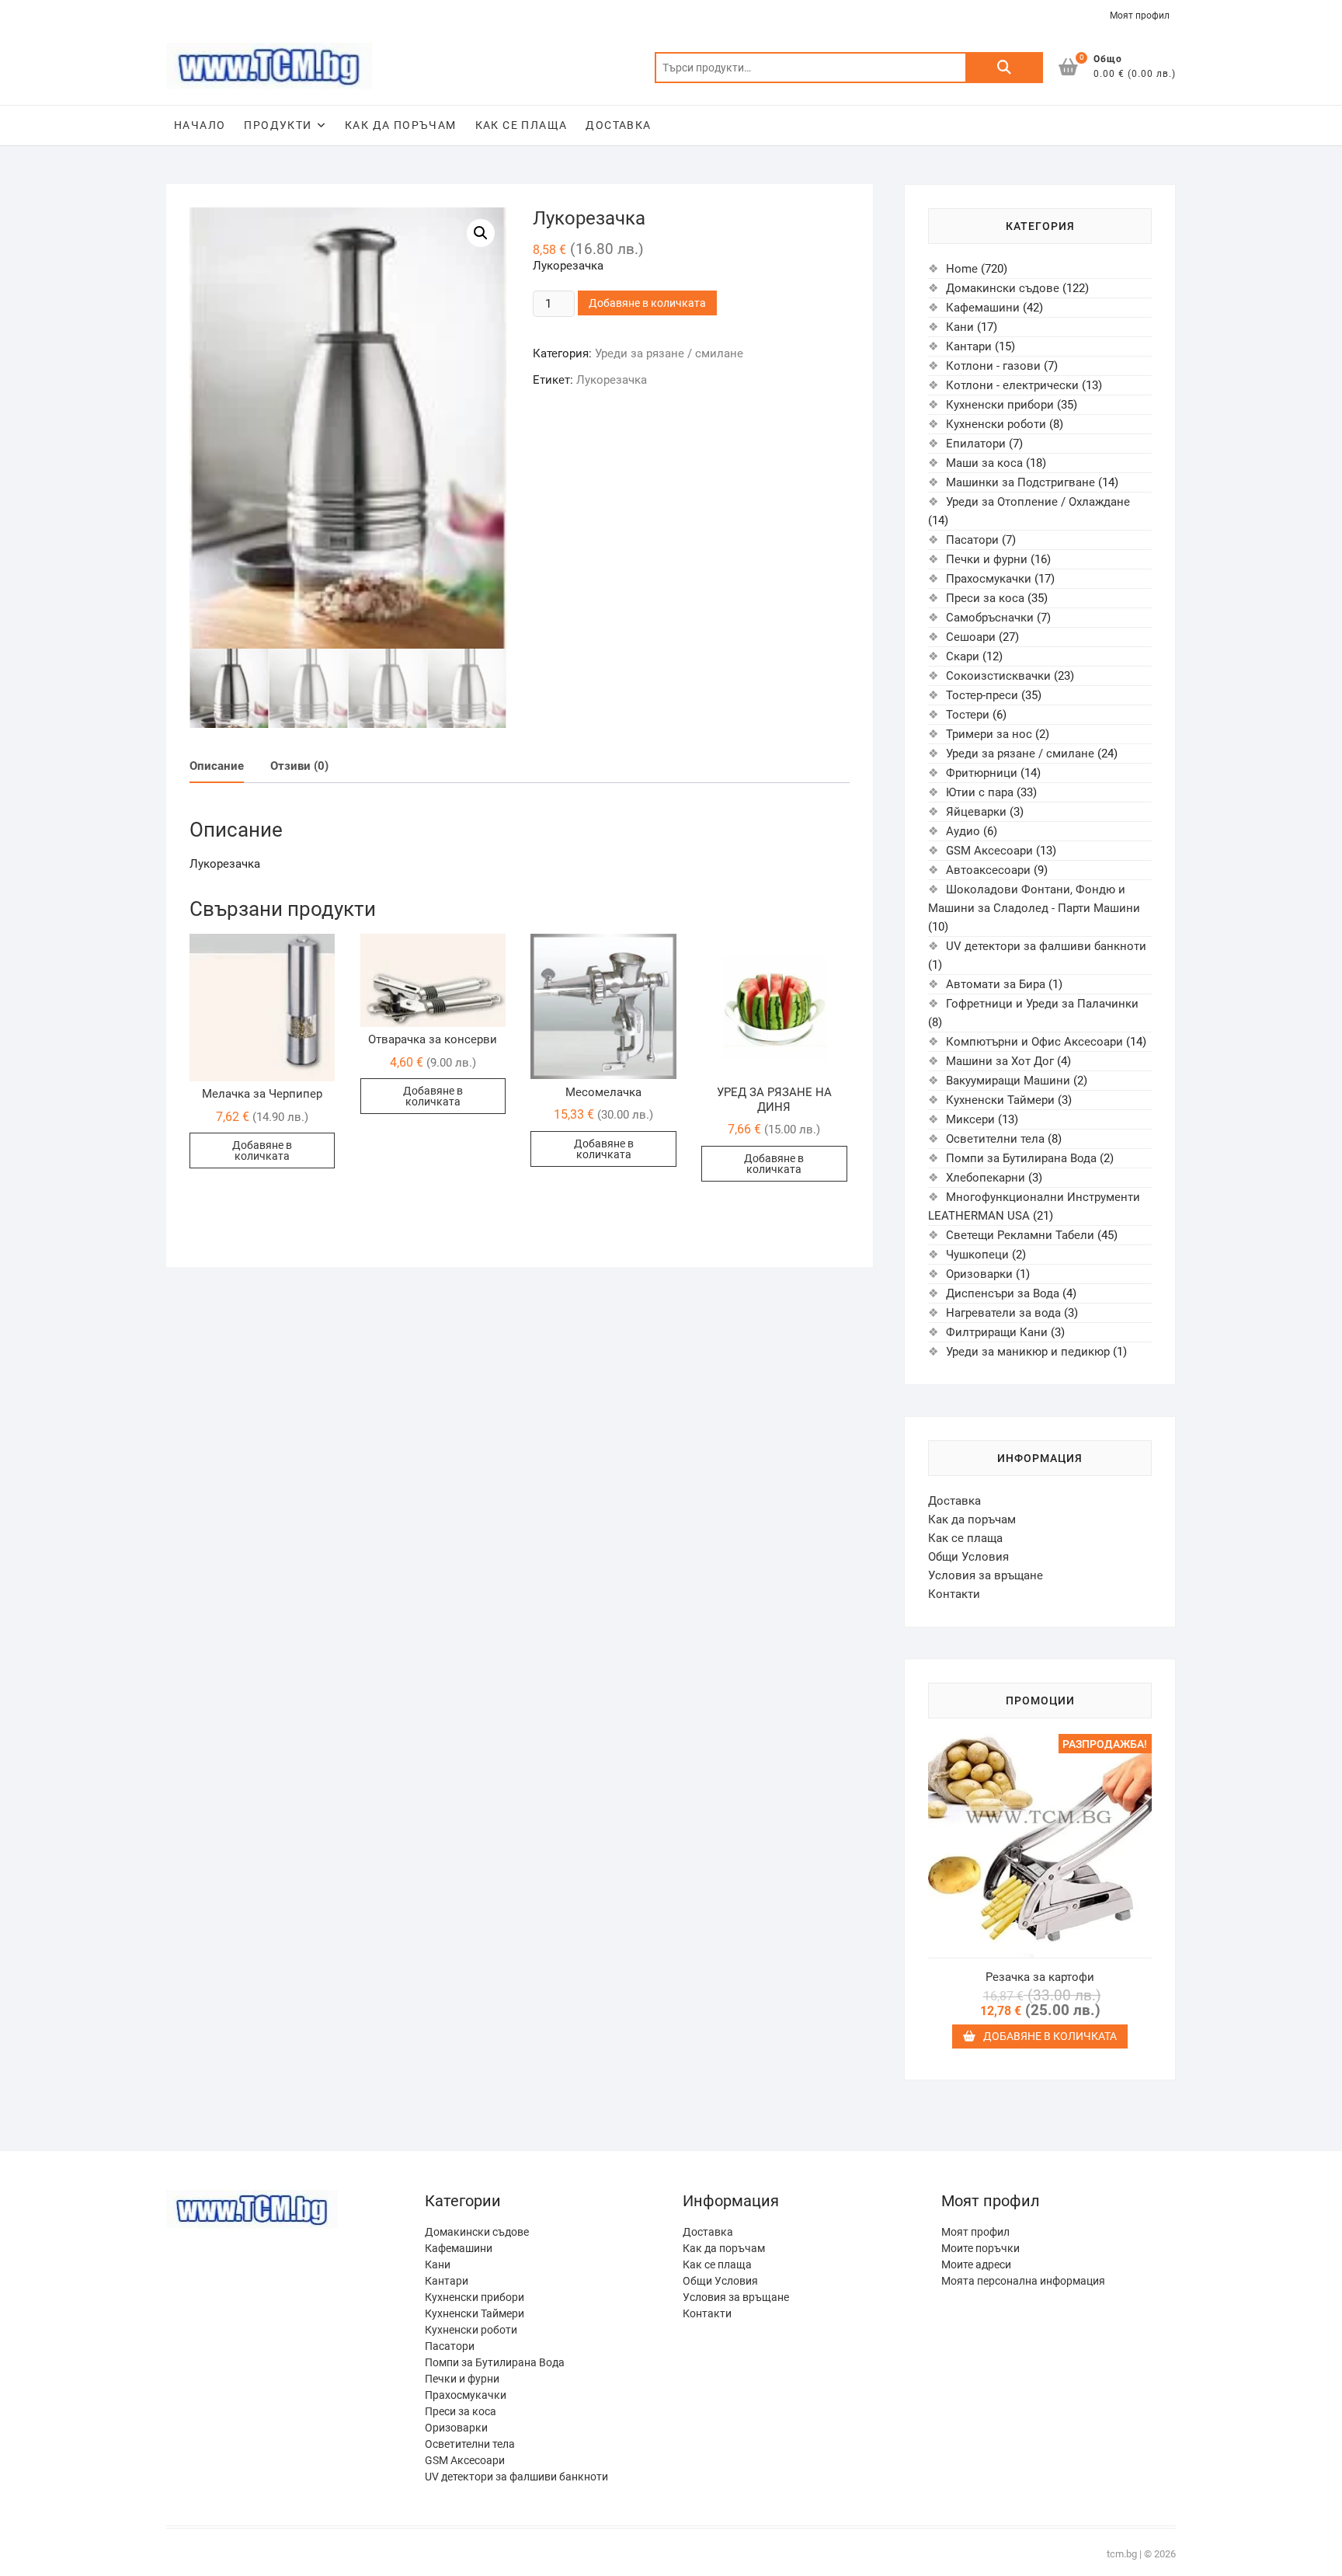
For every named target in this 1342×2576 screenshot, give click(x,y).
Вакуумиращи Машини (1008, 1081)
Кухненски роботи (996, 424)
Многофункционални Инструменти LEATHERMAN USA (1034, 1206)
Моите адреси (976, 2264)
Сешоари (971, 637)
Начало (200, 125)
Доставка (618, 125)
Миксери (970, 1119)
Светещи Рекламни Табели (1020, 1235)
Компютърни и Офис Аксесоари (1034, 1042)
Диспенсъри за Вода (1003, 1293)
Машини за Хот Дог (1000, 1061)
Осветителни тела (995, 1139)
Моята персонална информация (1023, 2281)
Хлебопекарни (986, 1178)
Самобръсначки (990, 618)
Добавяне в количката (647, 303)
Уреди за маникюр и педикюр (1028, 1352)
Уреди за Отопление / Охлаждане (1038, 502)
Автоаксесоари (988, 870)
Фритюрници (982, 773)
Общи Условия (968, 1557)
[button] (481, 233)
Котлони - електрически (1012, 385)
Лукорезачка (612, 380)
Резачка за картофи (1040, 1977)
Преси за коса (985, 598)
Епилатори (976, 444)
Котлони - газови (993, 366)
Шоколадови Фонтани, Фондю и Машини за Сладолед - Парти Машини (1034, 899)
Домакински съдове (1003, 288)
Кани (960, 327)
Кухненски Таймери (1000, 1100)
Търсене (1004, 68)
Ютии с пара (980, 792)
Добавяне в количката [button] (262, 1150)
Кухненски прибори (1000, 405)
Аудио (963, 831)
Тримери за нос (989, 734)
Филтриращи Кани (997, 1332)
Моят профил (1140, 16)
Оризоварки (979, 1274)
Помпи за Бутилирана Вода (1021, 1158)
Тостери (968, 715)
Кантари (969, 346)
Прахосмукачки (989, 579)
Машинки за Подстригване (1020, 482)
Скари (963, 656)
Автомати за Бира (996, 984)
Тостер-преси (982, 695)
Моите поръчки (980, 2248)
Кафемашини (983, 308)
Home (962, 269)
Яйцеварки (976, 812)
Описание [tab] (217, 766)
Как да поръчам (401, 125)
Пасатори (972, 540)
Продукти (278, 125)
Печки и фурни (987, 559)
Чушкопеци (977, 1255)
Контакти (954, 1594)
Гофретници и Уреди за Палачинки (1042, 1004)
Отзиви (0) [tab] (299, 766)
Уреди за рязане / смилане (669, 353)
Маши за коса (984, 463)
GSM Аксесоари (989, 851)
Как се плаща (522, 125)
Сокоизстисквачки (998, 676)
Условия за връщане (986, 1575)
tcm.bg (1122, 2554)
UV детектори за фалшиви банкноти (1046, 946)
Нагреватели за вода (1003, 1313)
